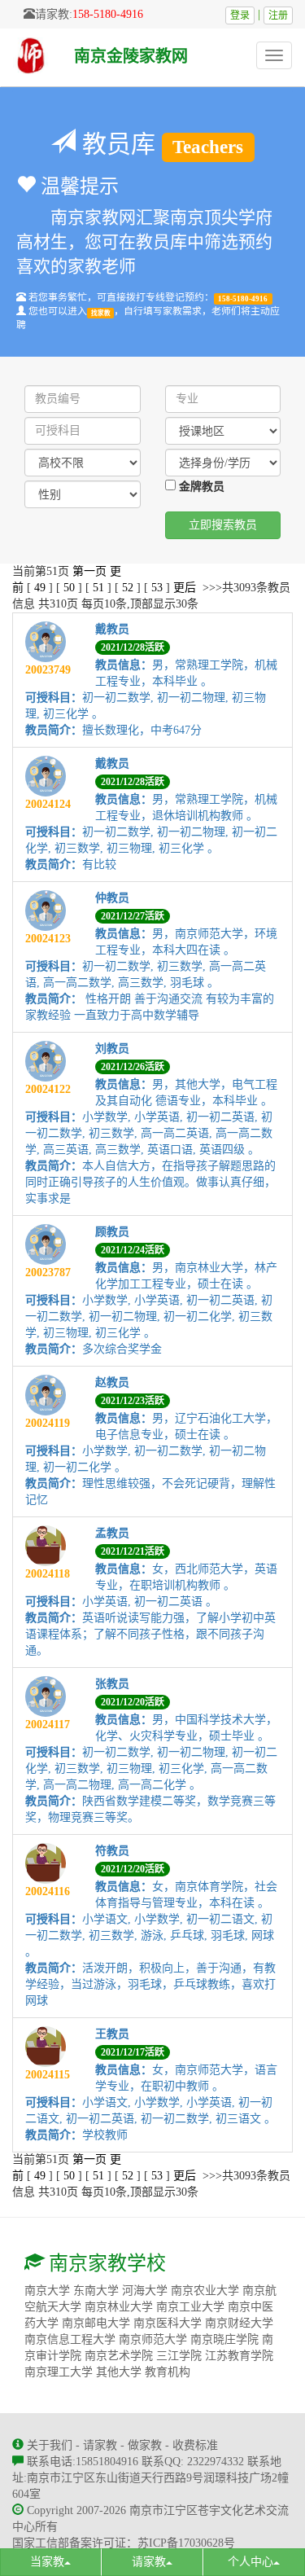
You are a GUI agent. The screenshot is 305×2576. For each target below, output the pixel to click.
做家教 (145, 2445)
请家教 (100, 2445)
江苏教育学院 (239, 2356)
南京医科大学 (168, 2323)
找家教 (101, 312)
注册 (278, 15)
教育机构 (168, 2372)
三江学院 (179, 2356)
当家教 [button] (47, 2562)
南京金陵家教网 (131, 56)
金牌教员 (200, 487)
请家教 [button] (149, 2562)
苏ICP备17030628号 (186, 2543)
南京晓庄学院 (224, 2339)
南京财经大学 (239, 2323)
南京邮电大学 (96, 2323)
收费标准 (195, 2445)
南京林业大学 (119, 2307)
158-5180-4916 (108, 14)
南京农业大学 (205, 2291)
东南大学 (96, 2291)
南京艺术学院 (119, 2356)
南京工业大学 (190, 2307)
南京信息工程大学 (70, 2339)
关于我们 (50, 2445)
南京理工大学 (59, 2372)
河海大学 (145, 2291)
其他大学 (119, 2372)
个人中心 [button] (251, 2562)
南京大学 (47, 2291)
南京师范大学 (153, 2339)
